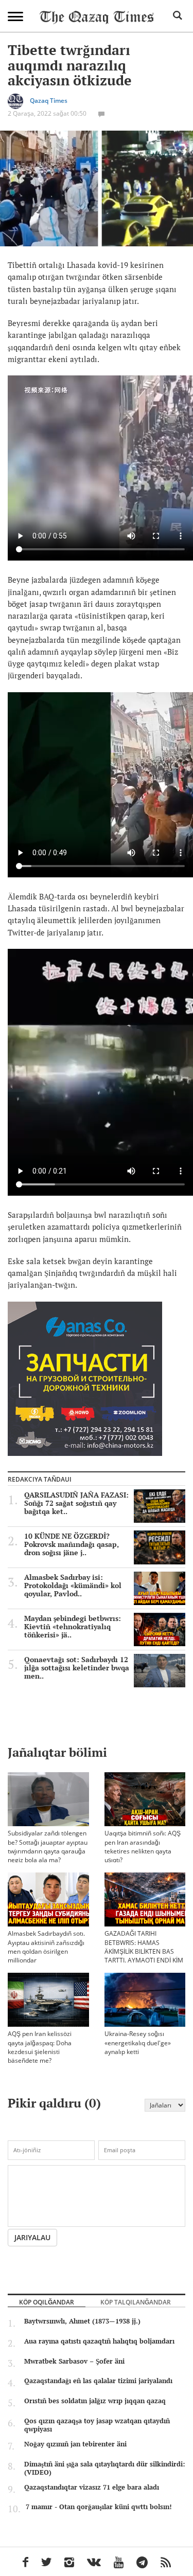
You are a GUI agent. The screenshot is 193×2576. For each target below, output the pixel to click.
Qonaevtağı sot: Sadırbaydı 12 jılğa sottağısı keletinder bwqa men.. (77, 1668)
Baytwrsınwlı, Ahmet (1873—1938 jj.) (82, 2321)
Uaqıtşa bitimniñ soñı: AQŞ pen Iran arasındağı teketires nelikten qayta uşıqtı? (143, 1846)
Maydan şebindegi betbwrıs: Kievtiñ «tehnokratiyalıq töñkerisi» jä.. (73, 1627)
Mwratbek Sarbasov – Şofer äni (74, 2361)
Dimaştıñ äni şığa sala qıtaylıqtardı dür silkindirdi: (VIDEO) (104, 2468)
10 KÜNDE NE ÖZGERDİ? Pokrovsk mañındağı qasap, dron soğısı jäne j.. (72, 1544)
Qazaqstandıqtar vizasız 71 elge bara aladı (92, 2487)
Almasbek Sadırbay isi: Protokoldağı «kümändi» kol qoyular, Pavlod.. (73, 1586)
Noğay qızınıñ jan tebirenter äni (75, 2444)
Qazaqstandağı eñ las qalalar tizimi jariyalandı (98, 2381)
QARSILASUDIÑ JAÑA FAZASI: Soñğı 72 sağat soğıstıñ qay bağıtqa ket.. (76, 1503)
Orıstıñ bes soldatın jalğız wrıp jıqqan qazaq (95, 2401)
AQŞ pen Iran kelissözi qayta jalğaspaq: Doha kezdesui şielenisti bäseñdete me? (40, 2047)
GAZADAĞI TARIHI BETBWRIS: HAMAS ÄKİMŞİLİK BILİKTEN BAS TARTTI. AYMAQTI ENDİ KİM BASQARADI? (144, 1951)
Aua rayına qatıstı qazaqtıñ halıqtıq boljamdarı (99, 2341)
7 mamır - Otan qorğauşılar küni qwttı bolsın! (99, 2507)
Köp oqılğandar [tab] (47, 2302)
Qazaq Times (49, 101)
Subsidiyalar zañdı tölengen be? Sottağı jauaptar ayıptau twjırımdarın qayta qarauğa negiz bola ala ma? (48, 1846)
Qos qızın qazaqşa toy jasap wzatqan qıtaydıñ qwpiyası (97, 2425)
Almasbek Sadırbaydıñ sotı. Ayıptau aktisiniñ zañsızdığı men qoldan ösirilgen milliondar (46, 1947)
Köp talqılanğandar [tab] (136, 2302)
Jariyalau (32, 2237)
